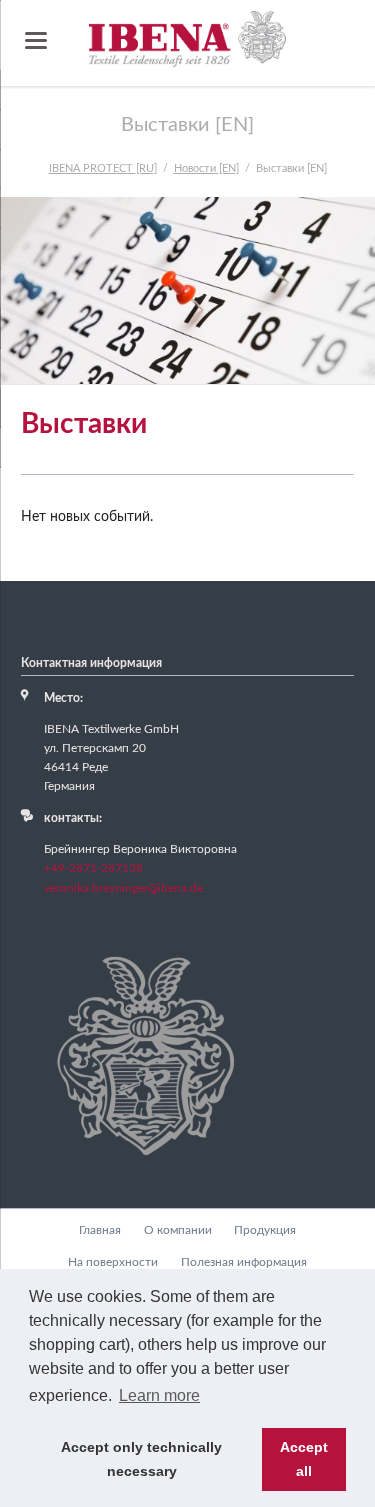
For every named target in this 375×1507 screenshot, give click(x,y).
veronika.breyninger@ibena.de (123, 888)
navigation (36, 40)
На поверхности (113, 1262)
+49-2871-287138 (93, 868)
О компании (178, 1230)
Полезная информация (244, 1262)
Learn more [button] (159, 1395)
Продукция (265, 1230)
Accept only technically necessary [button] (141, 1459)
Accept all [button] (304, 1459)
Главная (100, 1230)
